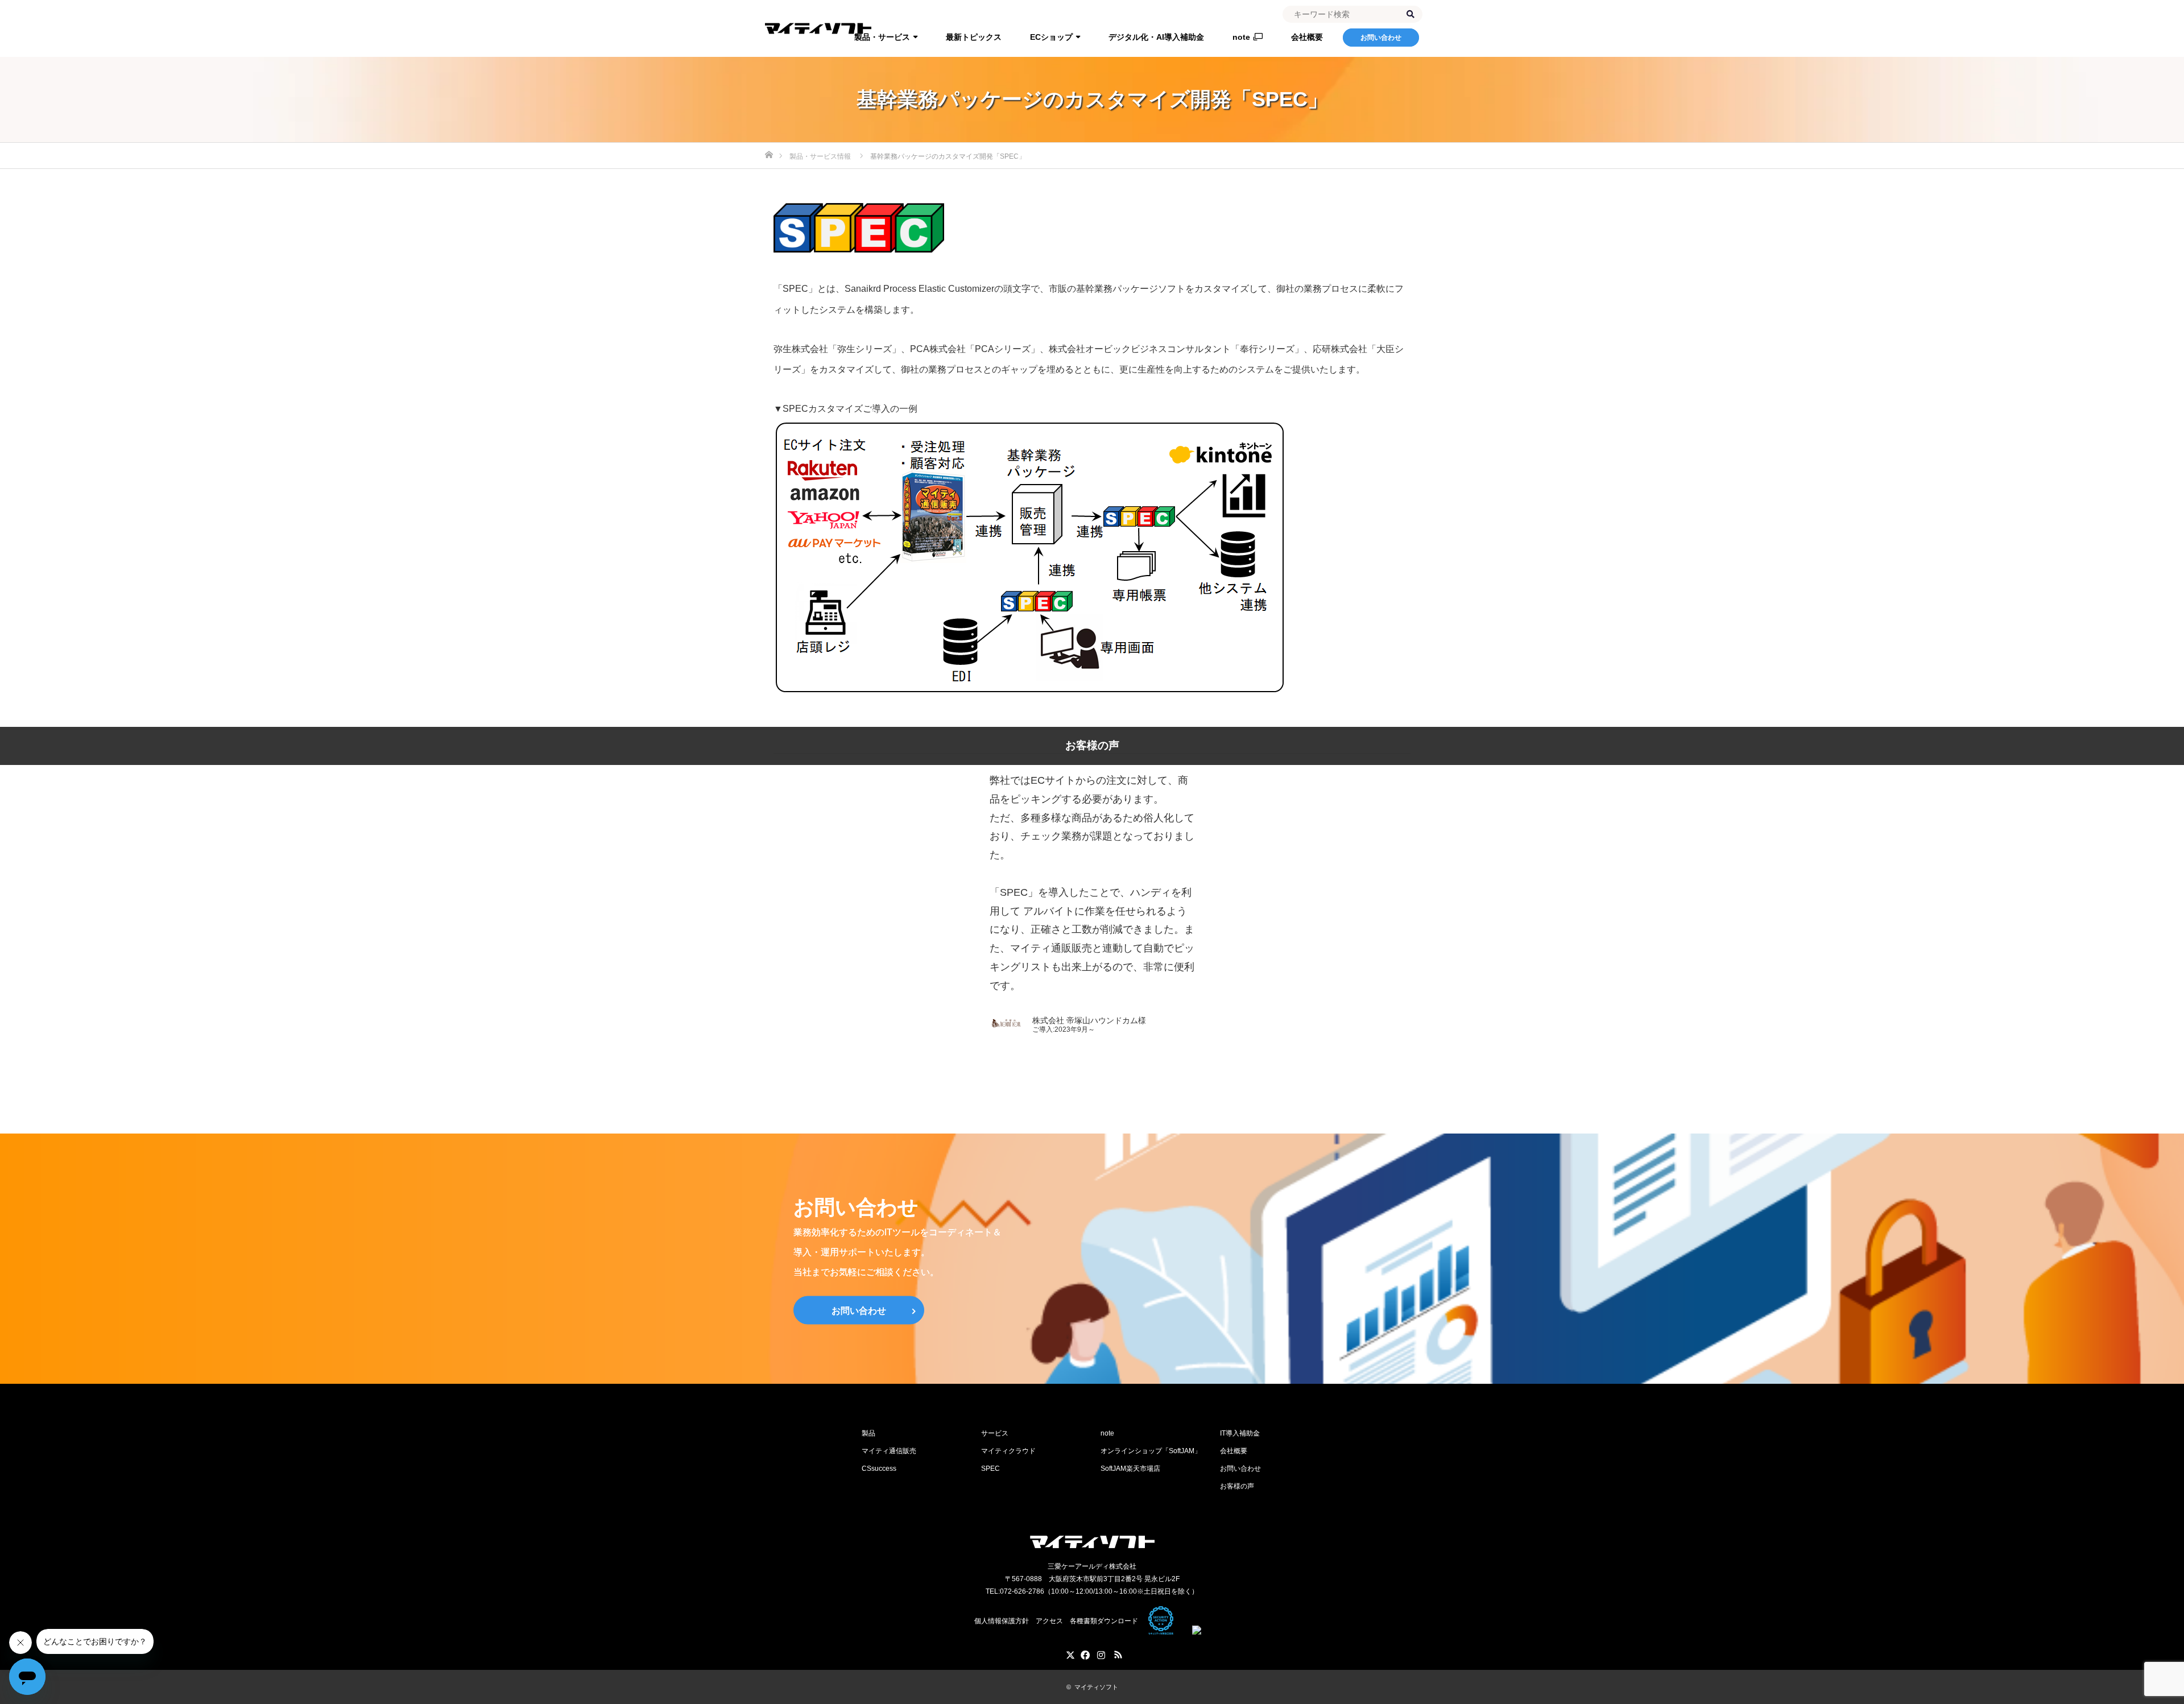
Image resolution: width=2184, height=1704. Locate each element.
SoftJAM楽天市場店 (1130, 1469)
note (1241, 37)
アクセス (1049, 1621)
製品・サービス (882, 37)
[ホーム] (769, 147)
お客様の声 (1237, 1486)
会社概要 (1307, 37)
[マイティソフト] (1092, 1542)
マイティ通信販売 (889, 1451)
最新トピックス (974, 37)
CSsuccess (879, 1469)
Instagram (1101, 1653)
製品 (868, 1433)
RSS (1118, 1653)
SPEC (990, 1469)
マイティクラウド (1008, 1451)
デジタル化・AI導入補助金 (1156, 37)
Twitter (1066, 1653)
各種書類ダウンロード (1104, 1621)
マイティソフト (1096, 1687)
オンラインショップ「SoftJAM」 (1151, 1451)
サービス (995, 1433)
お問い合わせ (1381, 38)
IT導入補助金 (1240, 1433)
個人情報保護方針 (1002, 1621)
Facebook (1083, 1653)
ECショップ (1051, 37)
